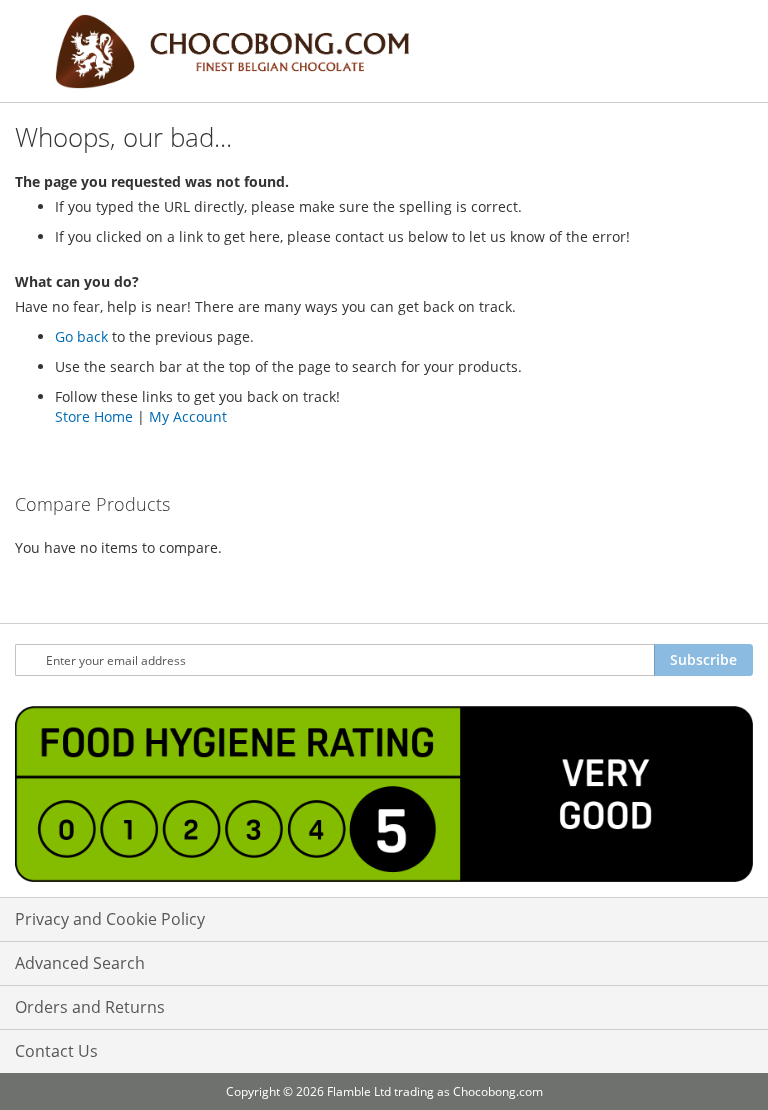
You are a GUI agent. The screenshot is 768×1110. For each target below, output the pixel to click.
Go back (81, 336)
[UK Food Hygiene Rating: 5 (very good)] (384, 796)
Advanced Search (80, 963)
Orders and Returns (90, 1007)
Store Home (94, 416)
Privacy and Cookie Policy (110, 919)
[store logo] (232, 51)
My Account (188, 416)
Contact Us (56, 1051)
